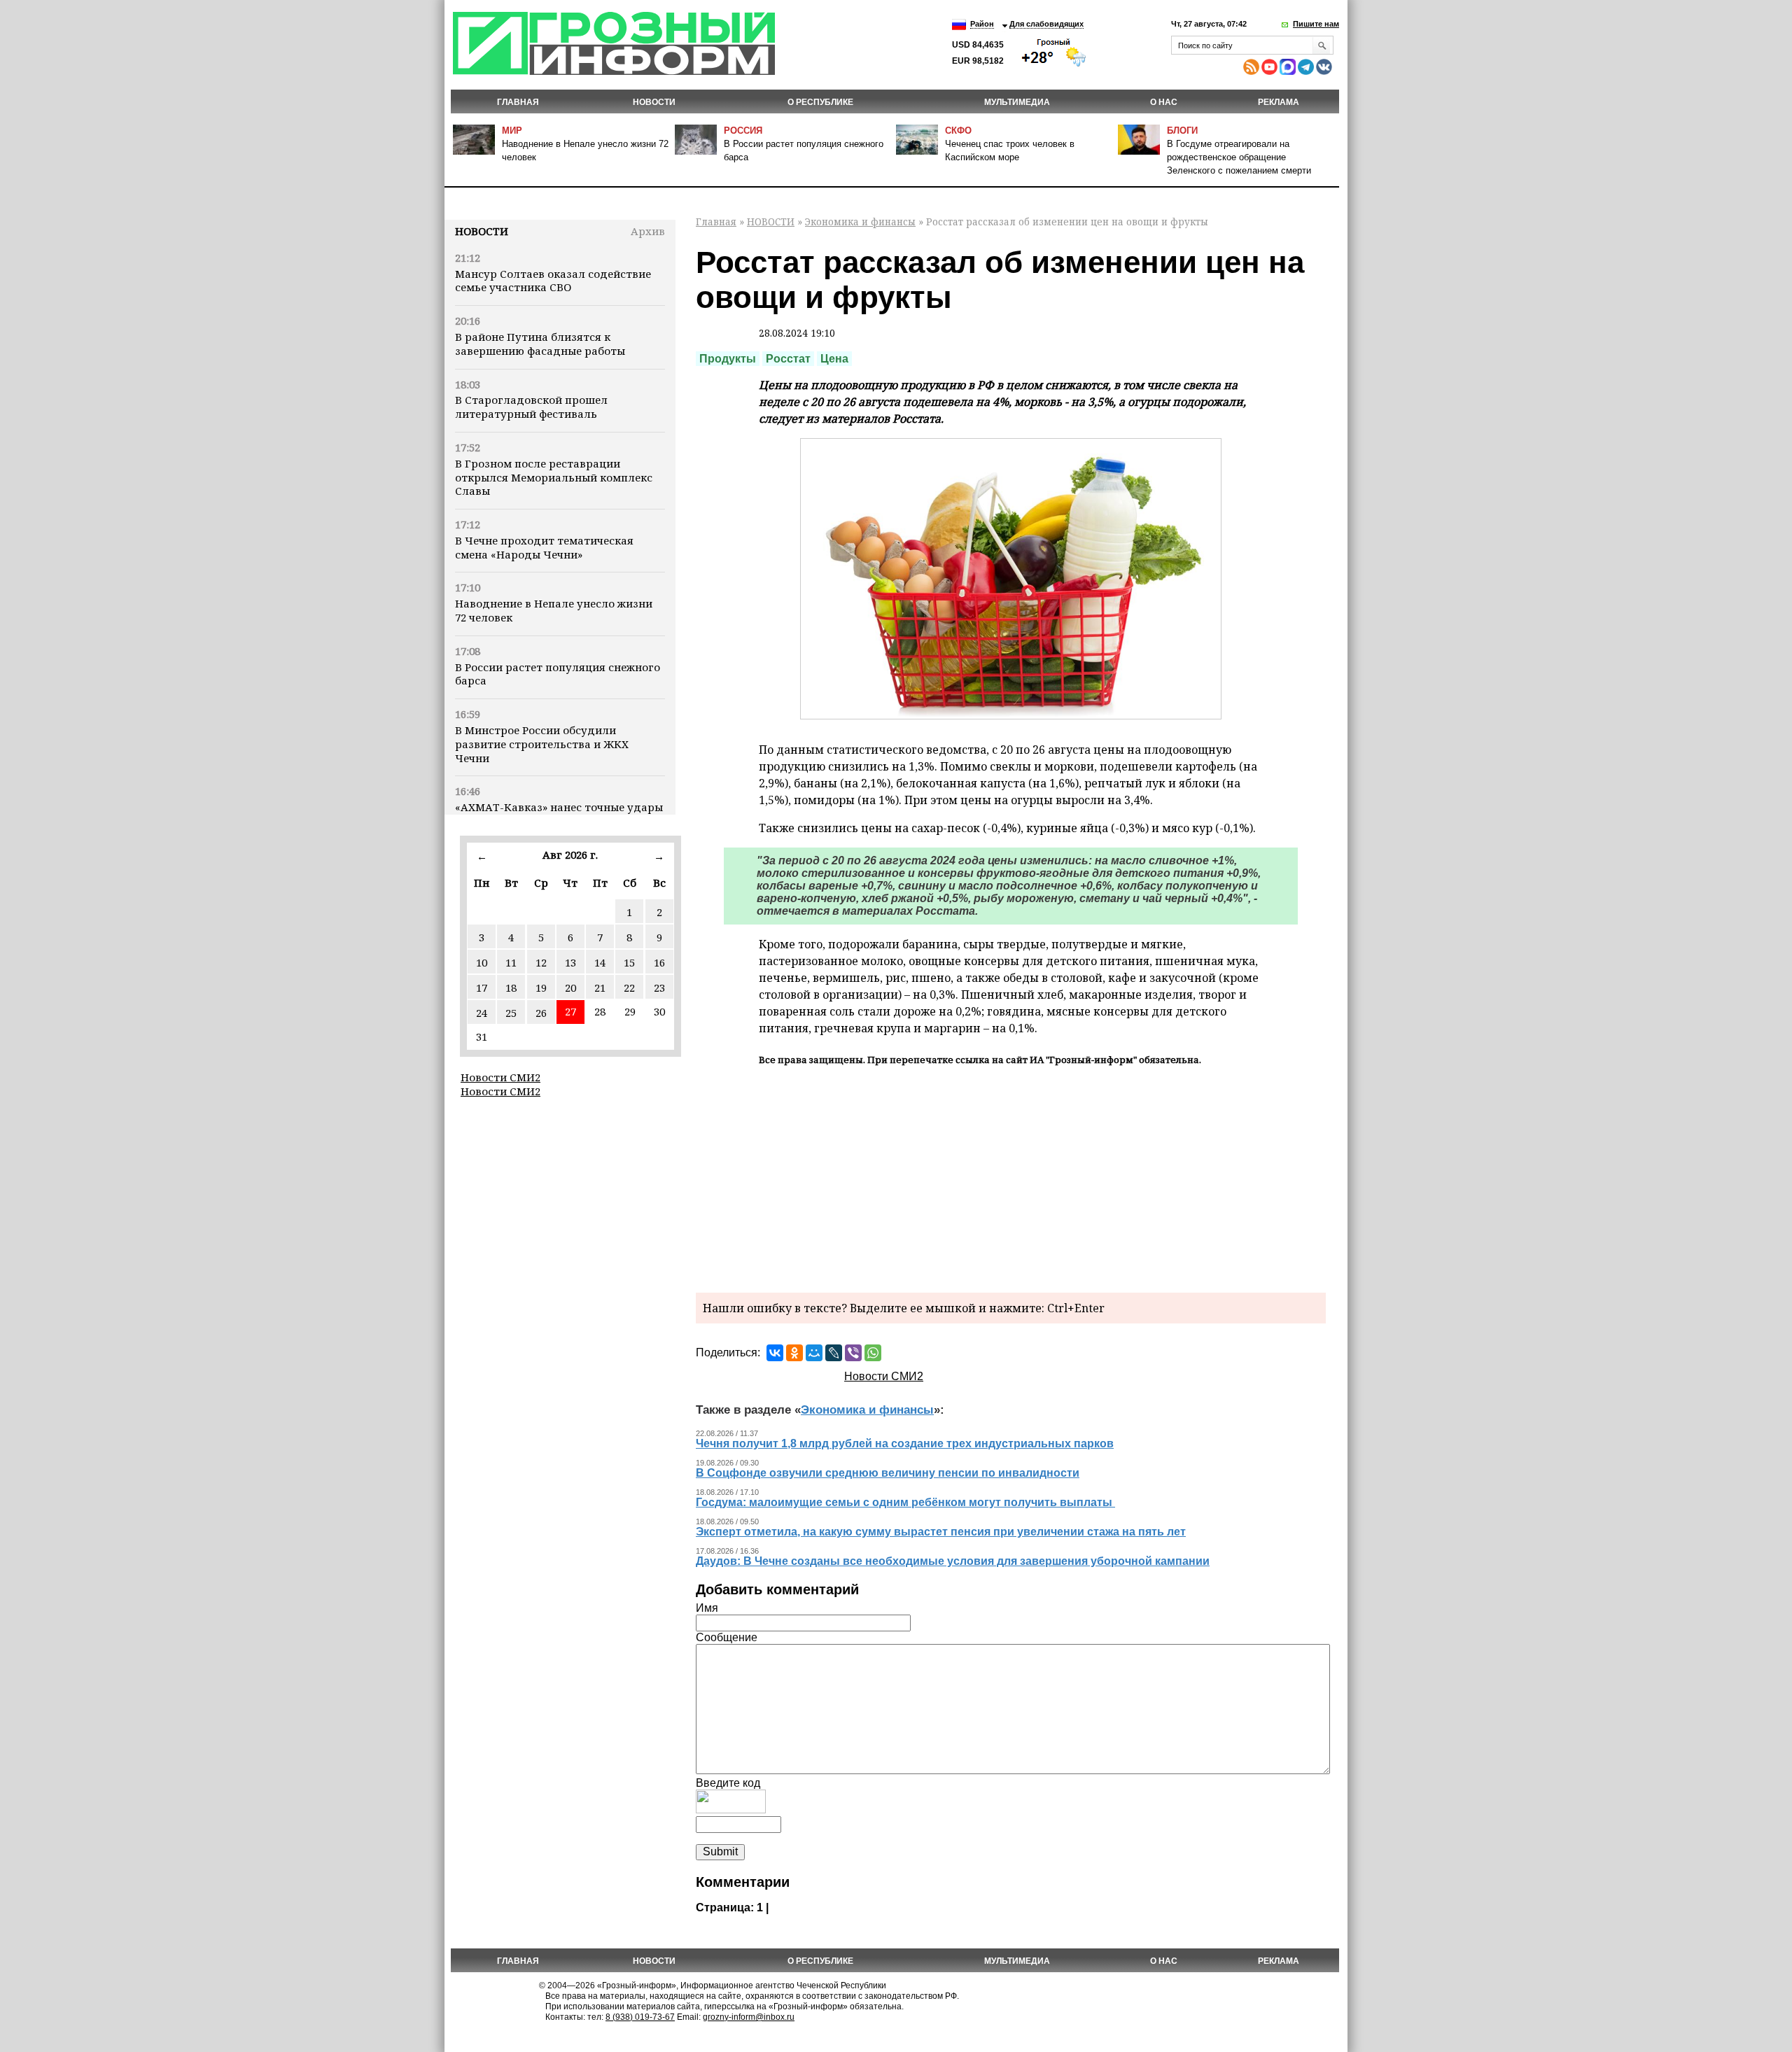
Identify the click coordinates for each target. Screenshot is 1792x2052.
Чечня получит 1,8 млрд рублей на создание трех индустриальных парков (905, 1443)
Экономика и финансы (860, 222)
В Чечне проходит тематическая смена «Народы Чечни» (544, 547)
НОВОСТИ (654, 102)
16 (659, 962)
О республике (820, 102)
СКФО (958, 131)
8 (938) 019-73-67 (640, 2017)
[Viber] (853, 1353)
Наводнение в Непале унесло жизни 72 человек (554, 610)
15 (629, 962)
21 (600, 988)
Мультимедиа (1017, 102)
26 (541, 1013)
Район (982, 24)
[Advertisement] (1011, 1177)
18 (511, 988)
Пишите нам (1316, 24)
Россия (743, 131)
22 (629, 988)
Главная (518, 102)
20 (570, 988)
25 (511, 1013)
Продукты (728, 359)
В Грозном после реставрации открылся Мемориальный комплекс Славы (554, 477)
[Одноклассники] (794, 1353)
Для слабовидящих (1046, 24)
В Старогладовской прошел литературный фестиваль (531, 407)
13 (570, 962)
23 (659, 988)
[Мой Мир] (814, 1353)
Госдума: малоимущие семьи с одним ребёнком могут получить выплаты (905, 1502)
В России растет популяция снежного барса (558, 674)
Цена (834, 359)
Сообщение (727, 1637)
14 (600, 962)
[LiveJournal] (834, 1353)
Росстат (788, 359)
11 (511, 962)
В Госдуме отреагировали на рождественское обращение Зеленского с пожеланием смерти (1239, 157)
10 (482, 962)
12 (541, 962)
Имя (707, 1608)
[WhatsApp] (873, 1353)
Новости (482, 231)
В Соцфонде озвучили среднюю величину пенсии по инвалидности (888, 1473)
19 (541, 988)
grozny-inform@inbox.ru (749, 2017)
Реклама (1279, 102)
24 (482, 1013)
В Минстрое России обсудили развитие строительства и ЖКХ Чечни (542, 744)
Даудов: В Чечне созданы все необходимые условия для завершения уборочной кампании (953, 1561)
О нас (1164, 102)
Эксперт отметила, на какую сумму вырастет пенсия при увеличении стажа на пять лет (941, 1532)
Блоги (1182, 131)
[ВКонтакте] (775, 1353)
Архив (648, 231)
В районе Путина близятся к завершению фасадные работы (540, 344)
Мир (512, 131)
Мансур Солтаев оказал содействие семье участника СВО (553, 281)
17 (482, 988)
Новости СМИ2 (500, 1077)
